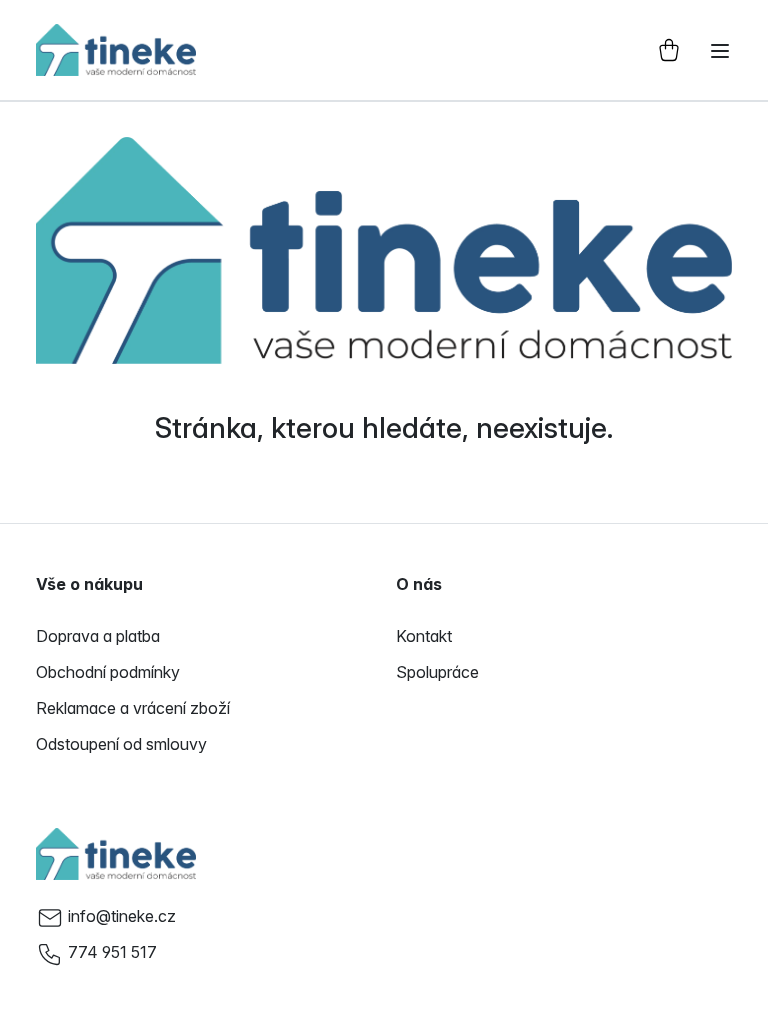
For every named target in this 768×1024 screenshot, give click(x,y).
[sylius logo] (116, 50)
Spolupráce (437, 672)
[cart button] (669, 50)
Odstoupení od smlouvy (121, 744)
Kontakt (424, 636)
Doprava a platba (98, 636)
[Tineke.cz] (116, 854)
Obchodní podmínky (108, 672)
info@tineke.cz (122, 916)
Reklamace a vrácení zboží (133, 708)
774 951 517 (112, 952)
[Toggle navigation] (720, 51)
